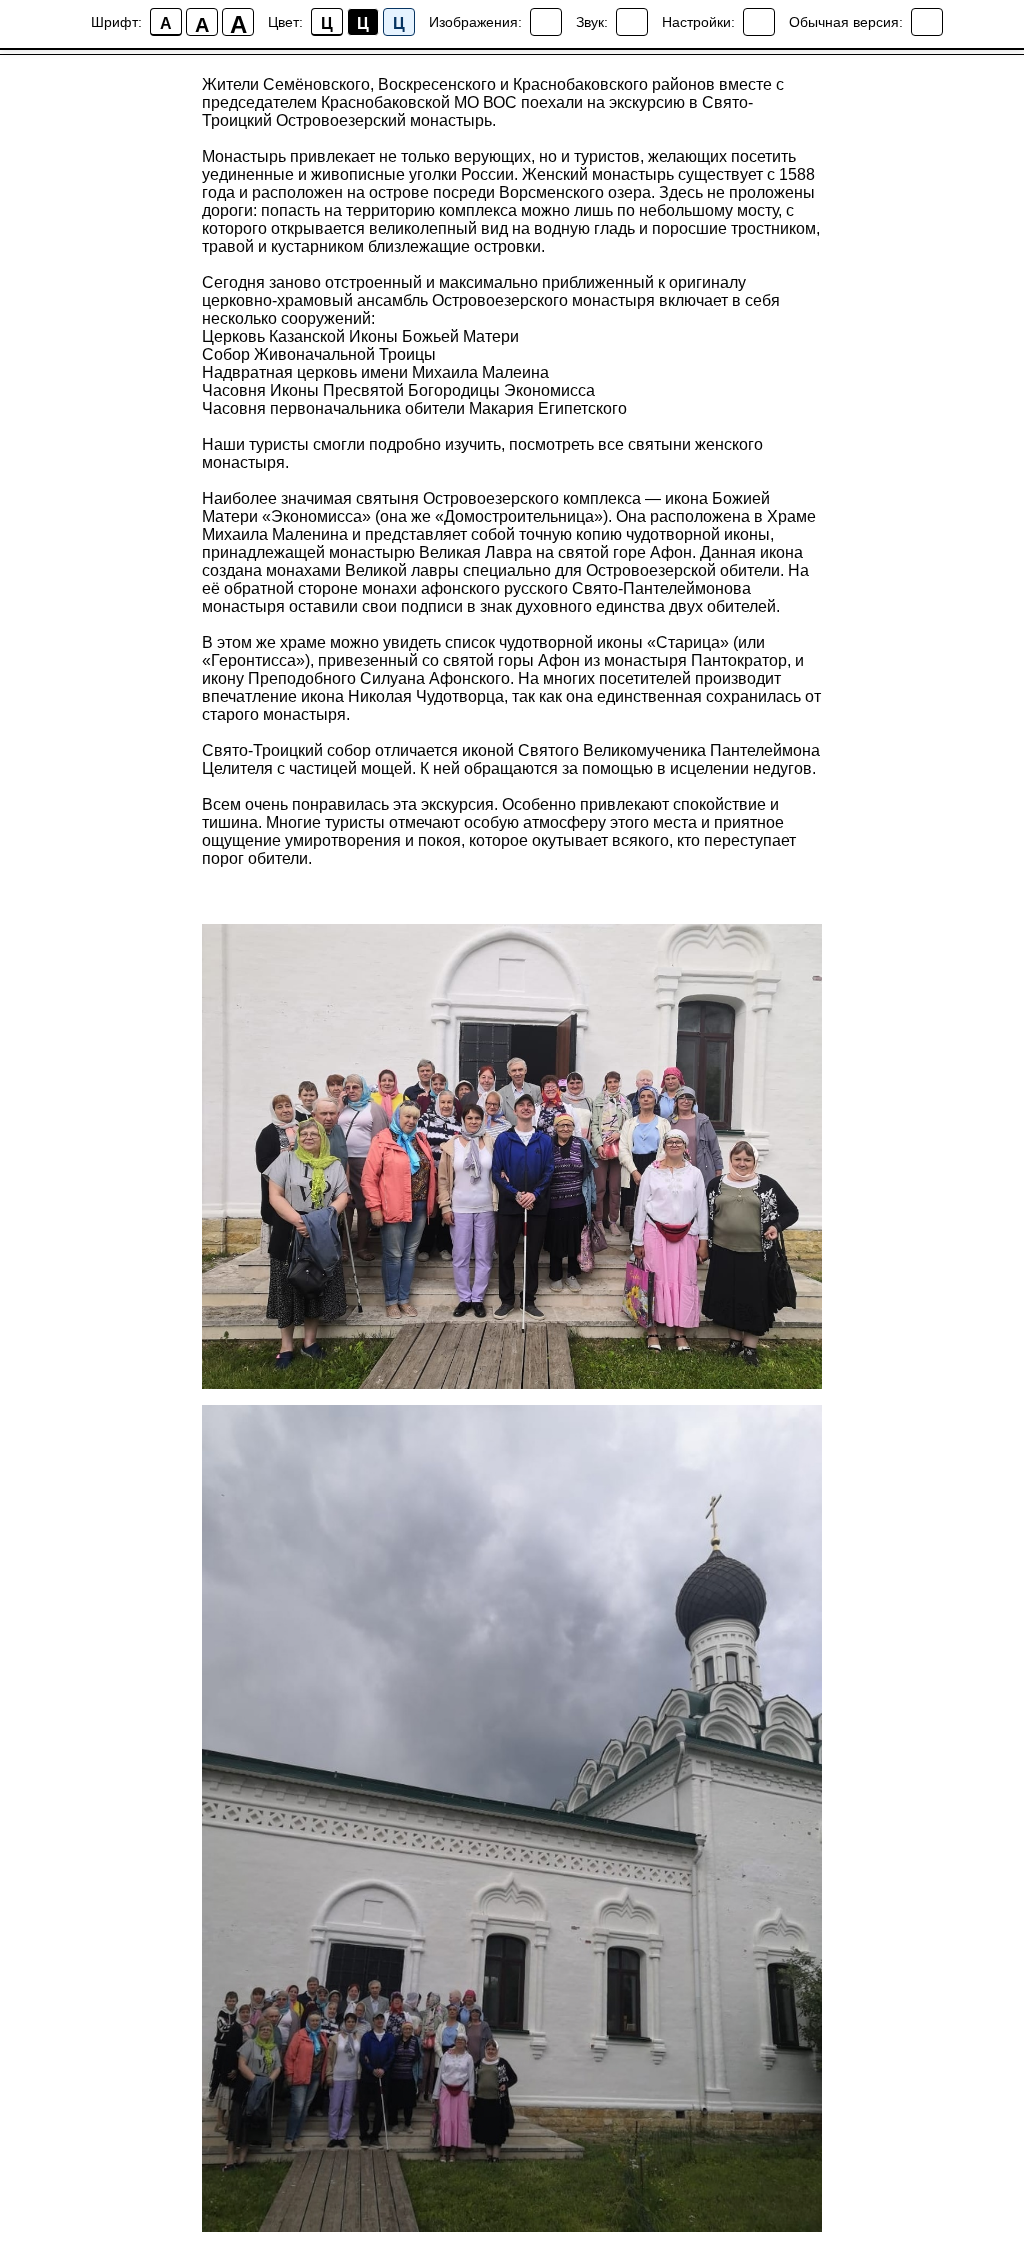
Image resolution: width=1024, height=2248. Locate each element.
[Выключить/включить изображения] (546, 22)
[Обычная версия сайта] (927, 22)
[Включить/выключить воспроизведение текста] (632, 22)
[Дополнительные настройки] (759, 22)
